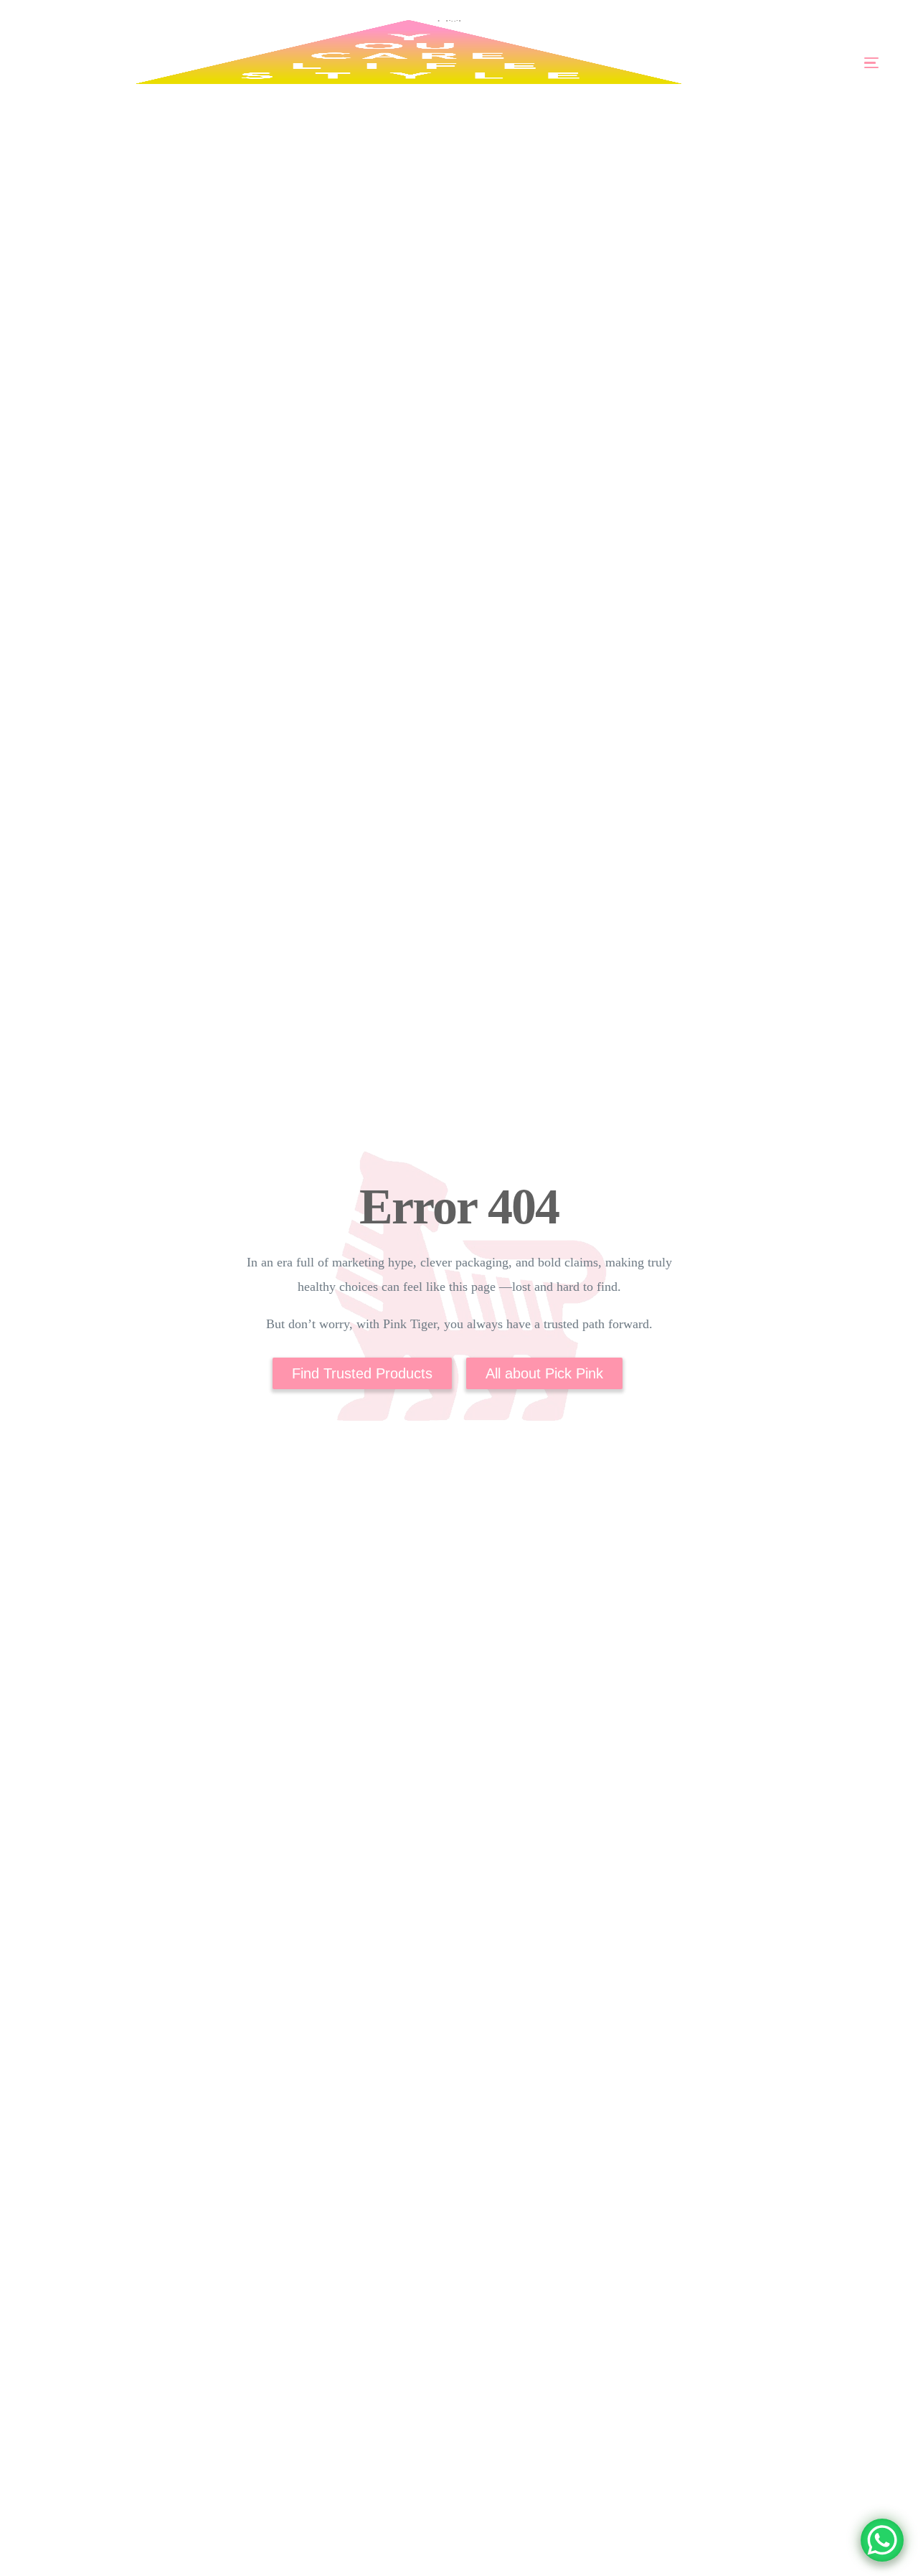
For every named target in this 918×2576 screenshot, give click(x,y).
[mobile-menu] (830, 63)
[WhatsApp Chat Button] (882, 2540)
